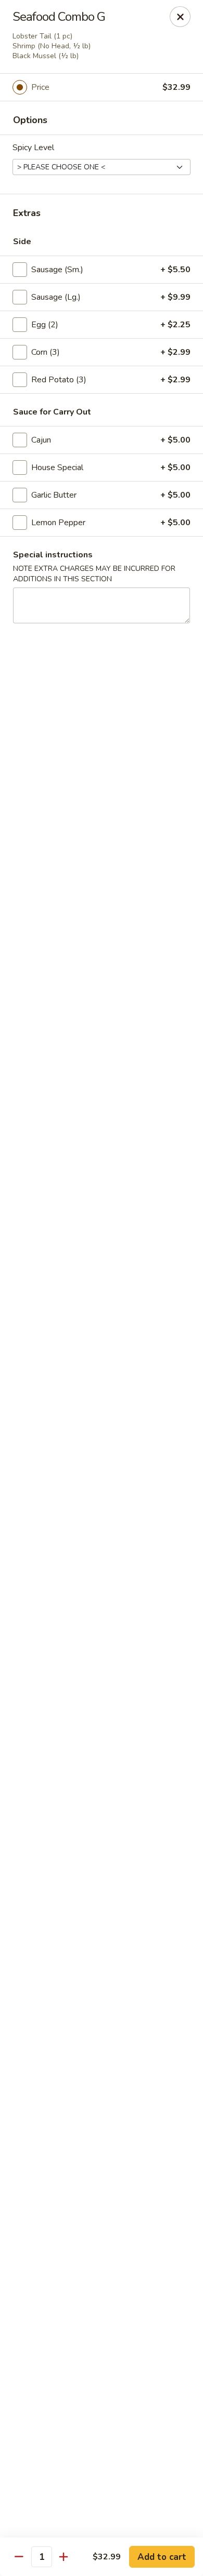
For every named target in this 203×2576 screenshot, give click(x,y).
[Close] (180, 17)
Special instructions (53, 555)
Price (40, 87)
